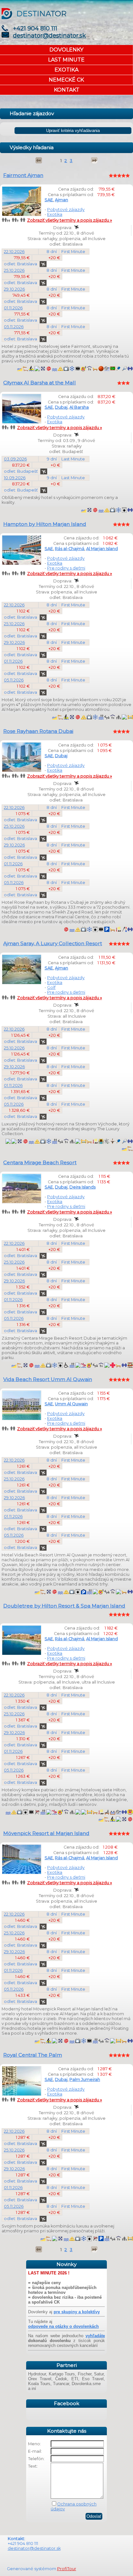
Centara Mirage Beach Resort (40, 1162)
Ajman (61, 200)
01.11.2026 (13, 308)
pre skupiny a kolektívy (77, 2312)
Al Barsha (79, 407)
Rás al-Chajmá (70, 549)
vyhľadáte (95, 2336)
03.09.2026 (15, 459)
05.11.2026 (14, 327)
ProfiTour (67, 2569)
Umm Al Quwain (71, 1404)
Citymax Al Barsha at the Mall (40, 383)
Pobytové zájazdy (66, 210)
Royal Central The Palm (33, 2055)
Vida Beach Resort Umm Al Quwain (48, 1379)
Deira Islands (82, 1187)
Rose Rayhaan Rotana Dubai (38, 731)
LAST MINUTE (66, 60)
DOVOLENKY (66, 50)
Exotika (55, 214)
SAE (49, 200)
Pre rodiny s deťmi (66, 568)
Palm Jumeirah (85, 2079)
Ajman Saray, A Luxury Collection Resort (53, 943)
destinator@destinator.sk (49, 36)
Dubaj (61, 407)
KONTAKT (67, 90)
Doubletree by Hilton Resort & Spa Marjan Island (64, 1606)
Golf (51, 987)
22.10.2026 (14, 252)
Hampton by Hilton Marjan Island (45, 524)
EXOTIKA (66, 70)
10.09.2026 (15, 478)
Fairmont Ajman (23, 175)
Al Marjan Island (102, 549)
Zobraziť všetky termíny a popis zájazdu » (70, 220)
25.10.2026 (14, 270)
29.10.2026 (14, 289)
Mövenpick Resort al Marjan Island (46, 1833)
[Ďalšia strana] (94, 160)
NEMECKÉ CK (66, 80)
